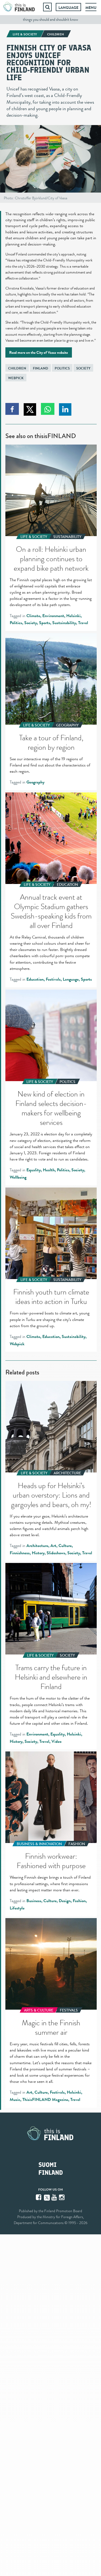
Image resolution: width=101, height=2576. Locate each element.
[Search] (47, 7)
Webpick (16, 378)
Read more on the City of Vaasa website (39, 352)
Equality (34, 1170)
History (38, 1553)
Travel (83, 623)
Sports (45, 623)
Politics (62, 368)
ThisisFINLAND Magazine (45, 2100)
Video (56, 1741)
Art (53, 1546)
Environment (53, 616)
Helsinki (73, 616)
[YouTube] (55, 2197)
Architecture (37, 1546)
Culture (65, 1546)
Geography (35, 782)
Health (49, 1170)
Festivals (53, 979)
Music (15, 2100)
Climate (33, 616)
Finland (41, 368)
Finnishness (20, 1553)
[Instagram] (62, 2197)
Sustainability (64, 623)
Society (83, 368)
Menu (91, 8)
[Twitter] (47, 2197)
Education (35, 979)
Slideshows (56, 1553)
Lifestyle (17, 1908)
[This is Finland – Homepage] (19, 7)
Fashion (79, 1901)
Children (17, 368)
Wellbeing (18, 1177)
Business (34, 1901)
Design (65, 1901)
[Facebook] (39, 2197)
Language (68, 8)
